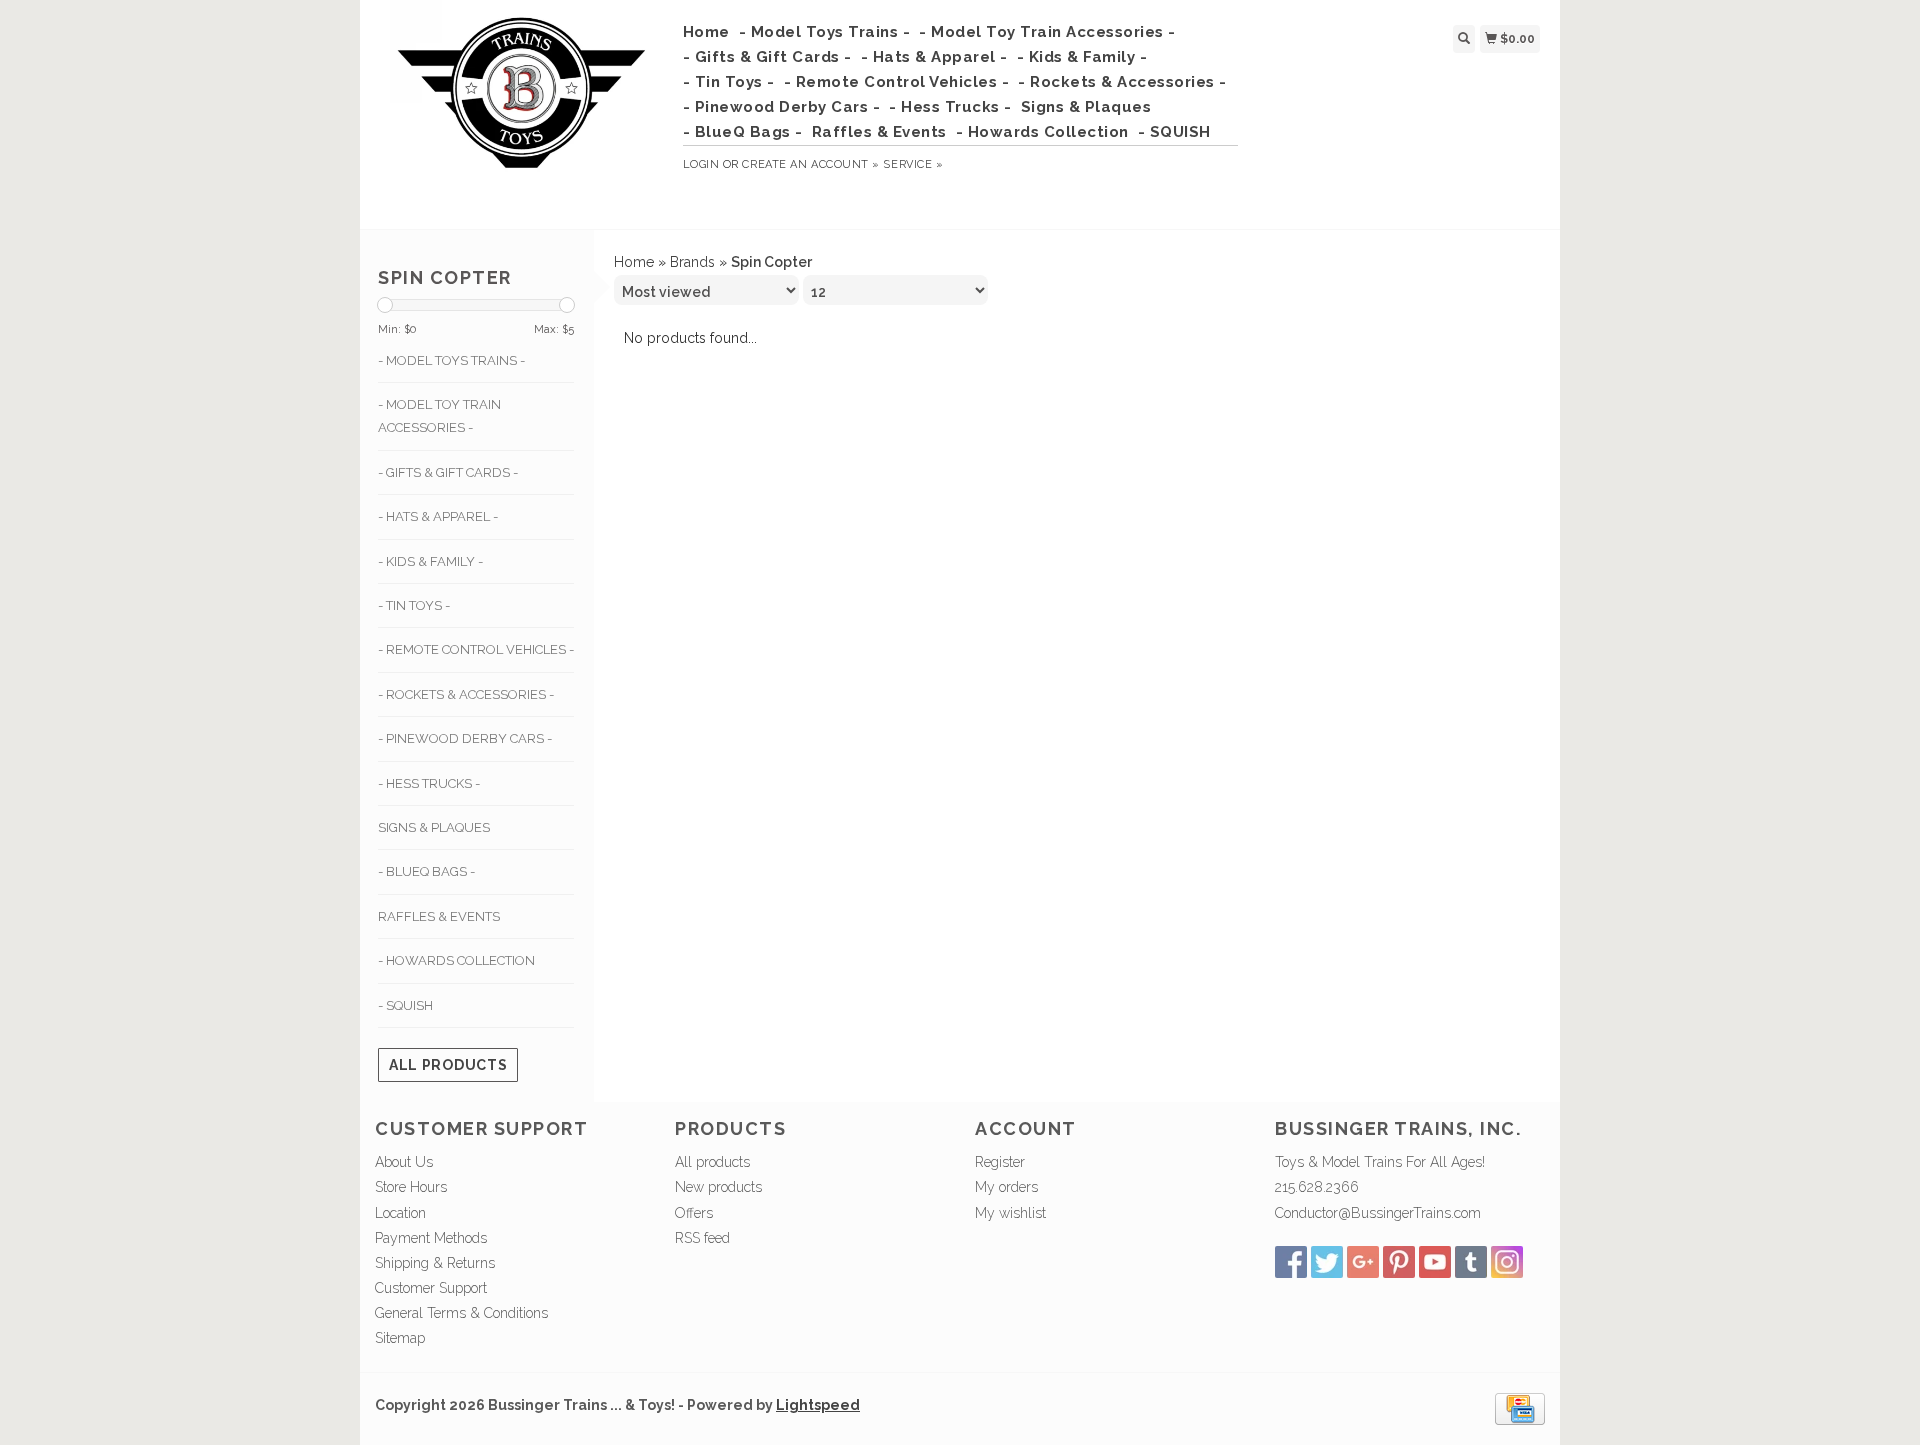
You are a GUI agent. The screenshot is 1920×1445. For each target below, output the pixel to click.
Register (1000, 1162)
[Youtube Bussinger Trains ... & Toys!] (1435, 1262)
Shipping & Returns (435, 1263)
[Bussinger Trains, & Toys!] (521, 112)
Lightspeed (818, 1405)
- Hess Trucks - (950, 107)
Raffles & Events (879, 132)
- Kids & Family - (1082, 57)
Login (701, 164)
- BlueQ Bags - (743, 132)
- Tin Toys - (729, 82)
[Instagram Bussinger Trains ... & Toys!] (1507, 1262)
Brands (692, 262)
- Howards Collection (1042, 132)
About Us (404, 1162)
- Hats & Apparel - (934, 57)
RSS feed (702, 1238)
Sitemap (400, 1338)
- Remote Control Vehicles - (897, 82)
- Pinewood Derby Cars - (782, 107)
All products (448, 1065)
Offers (694, 1213)
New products (718, 1187)
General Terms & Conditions (461, 1313)
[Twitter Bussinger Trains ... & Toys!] (1327, 1262)
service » (913, 164)
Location (400, 1213)
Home (706, 32)
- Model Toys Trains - (825, 32)
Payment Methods (431, 1238)
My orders (1006, 1187)
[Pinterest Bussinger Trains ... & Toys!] (1399, 1262)
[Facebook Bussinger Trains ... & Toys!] (1291, 1262)
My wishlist (1010, 1213)
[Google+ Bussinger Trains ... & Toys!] (1363, 1262)
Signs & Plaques (1086, 107)
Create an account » (810, 164)
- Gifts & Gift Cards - (767, 57)
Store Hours (411, 1187)
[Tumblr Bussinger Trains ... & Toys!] (1471, 1262)
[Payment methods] (1520, 1407)
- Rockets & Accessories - (1122, 82)
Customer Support (431, 1288)
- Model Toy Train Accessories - (1047, 32)
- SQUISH (1174, 132)
